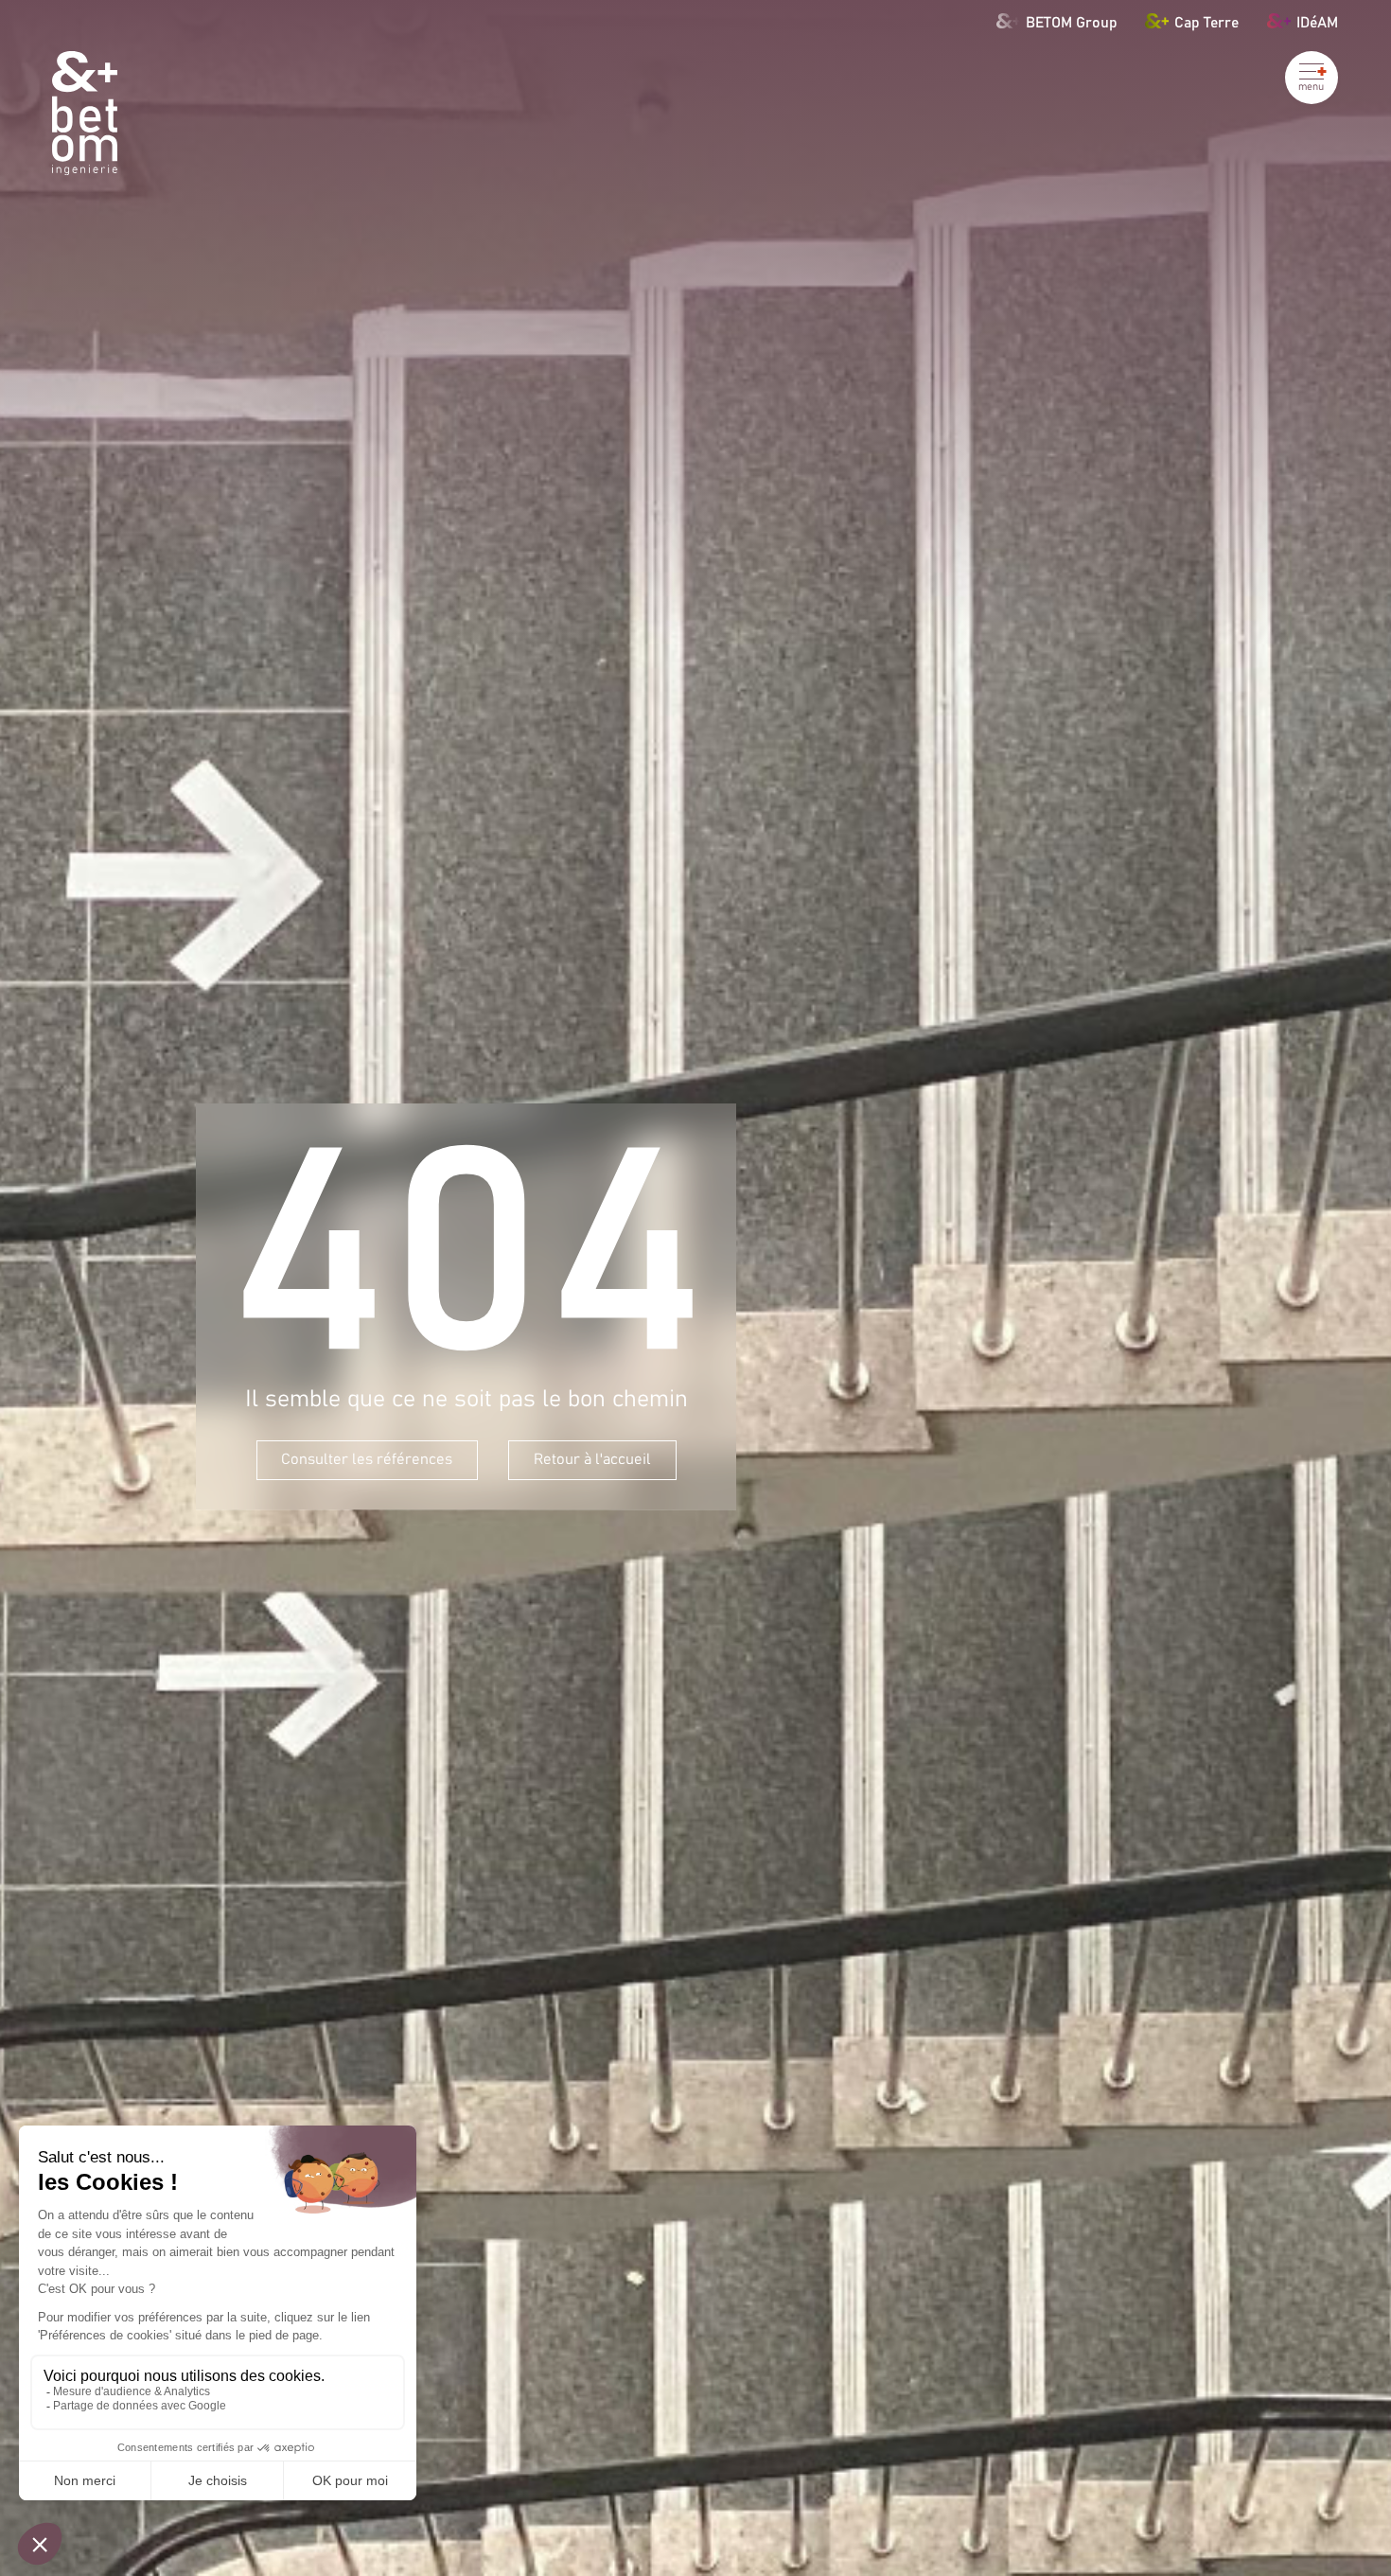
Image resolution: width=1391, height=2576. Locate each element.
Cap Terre (1206, 22)
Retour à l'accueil (592, 1459)
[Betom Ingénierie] (85, 113)
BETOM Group (1072, 22)
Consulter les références (367, 1459)
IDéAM (1317, 22)
